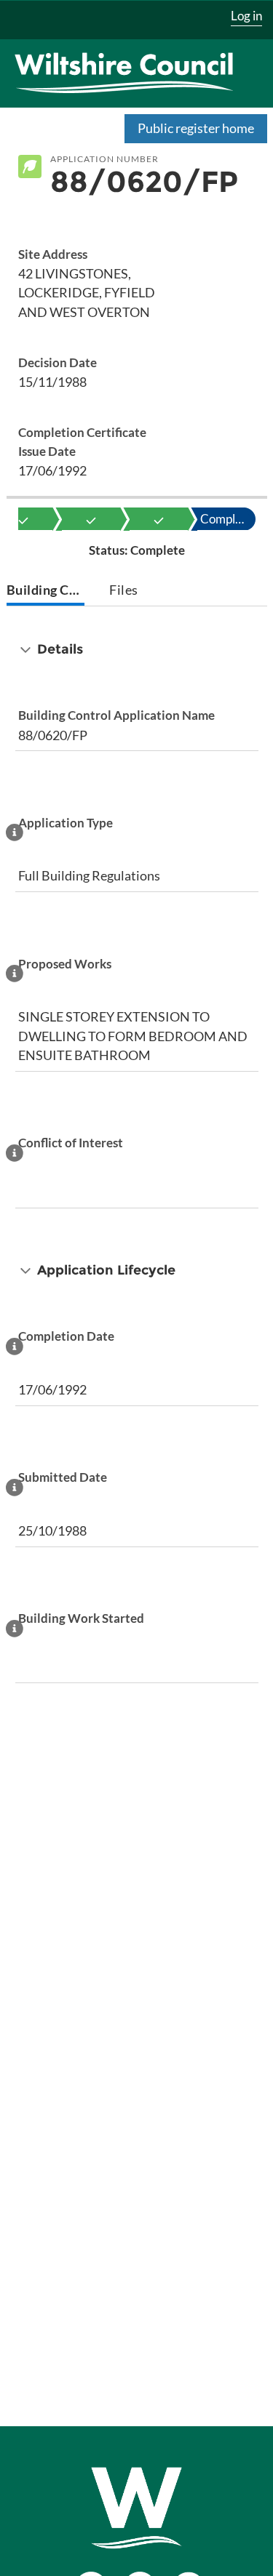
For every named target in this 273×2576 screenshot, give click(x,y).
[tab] (45, 591)
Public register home (196, 128)
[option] (91, 519)
